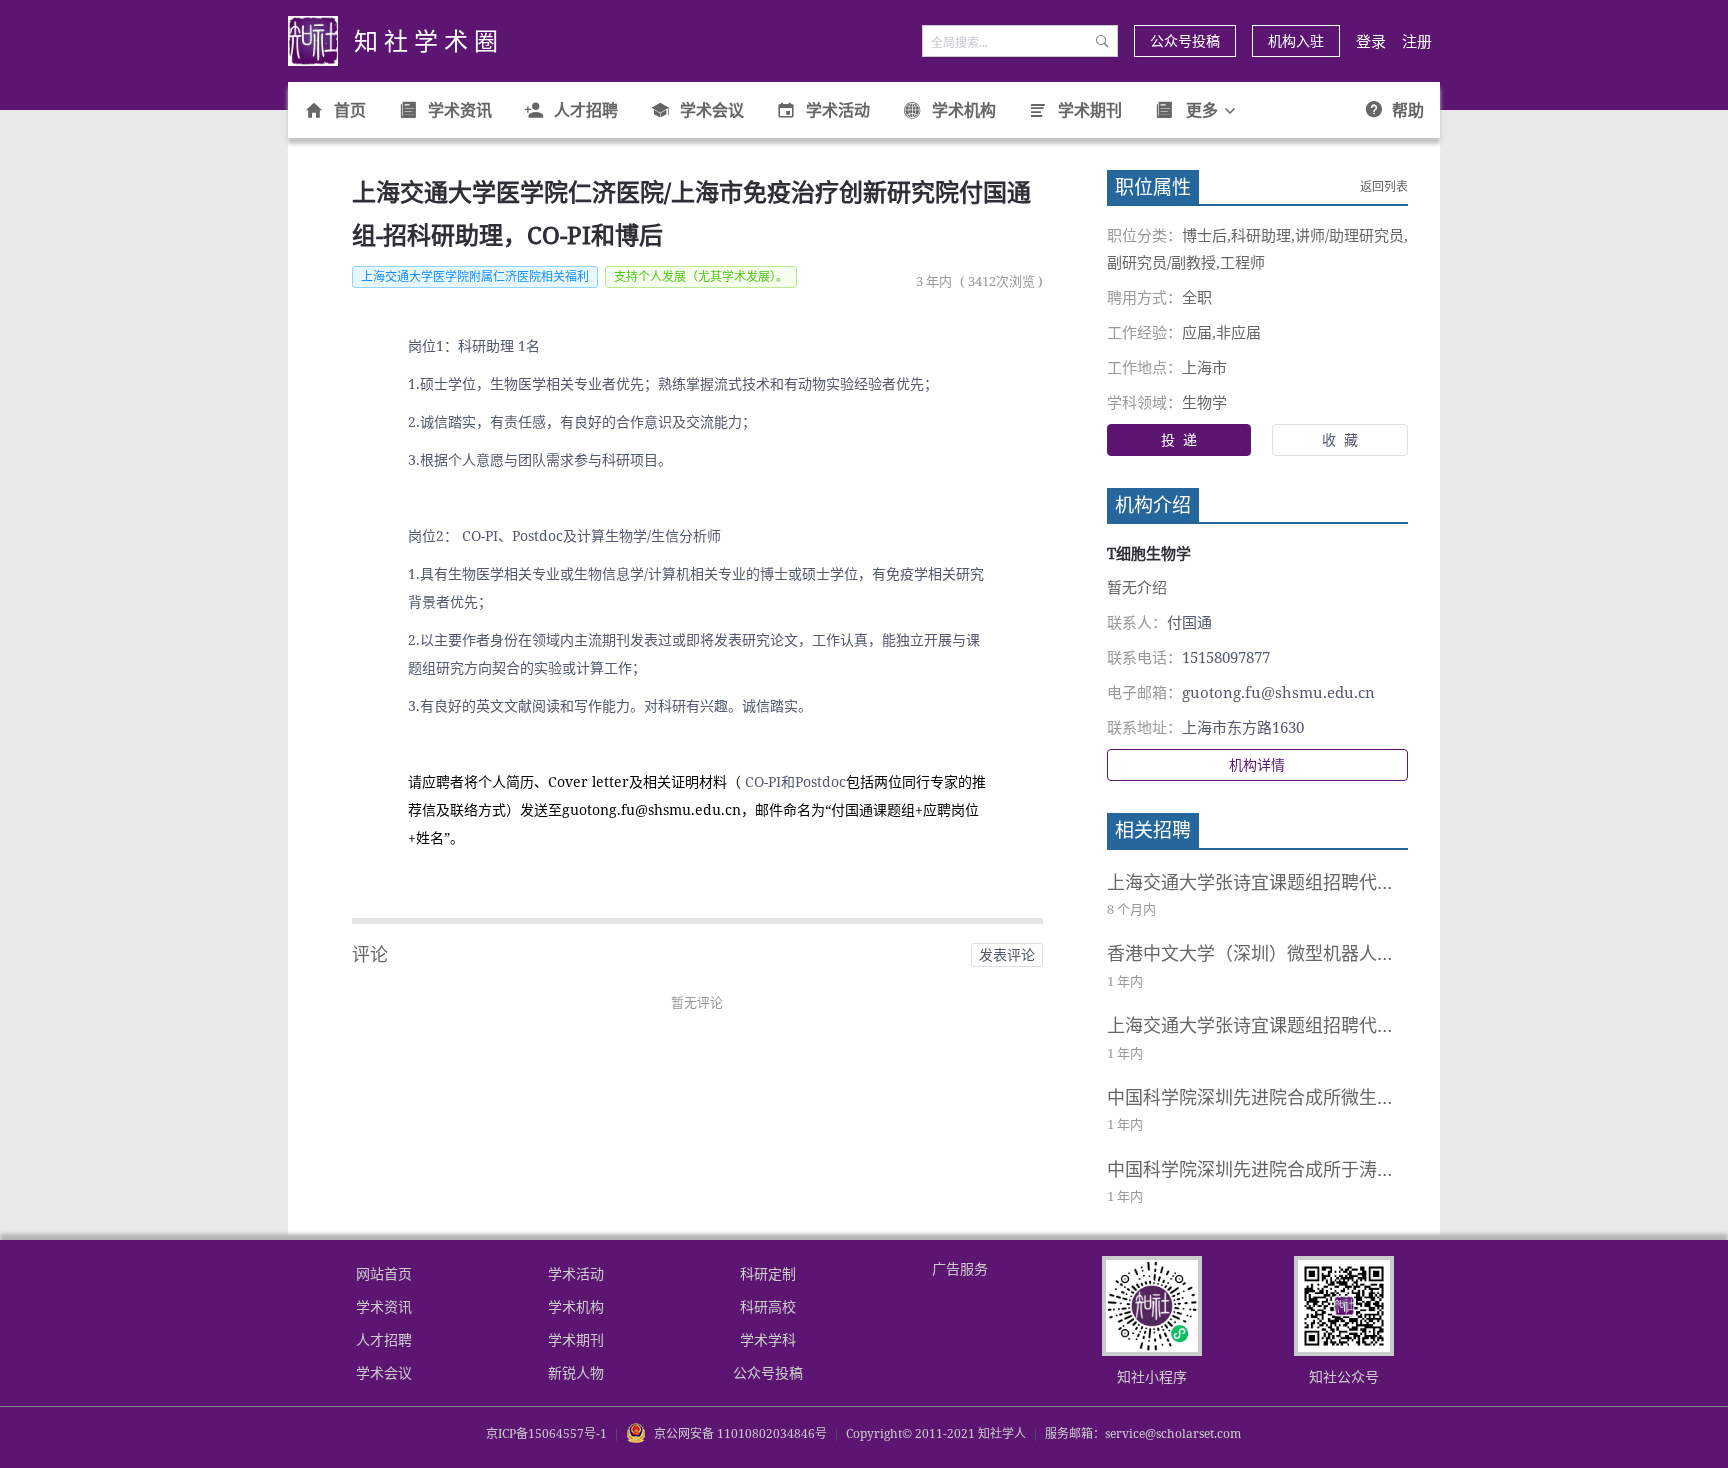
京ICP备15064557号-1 (546, 1433)
